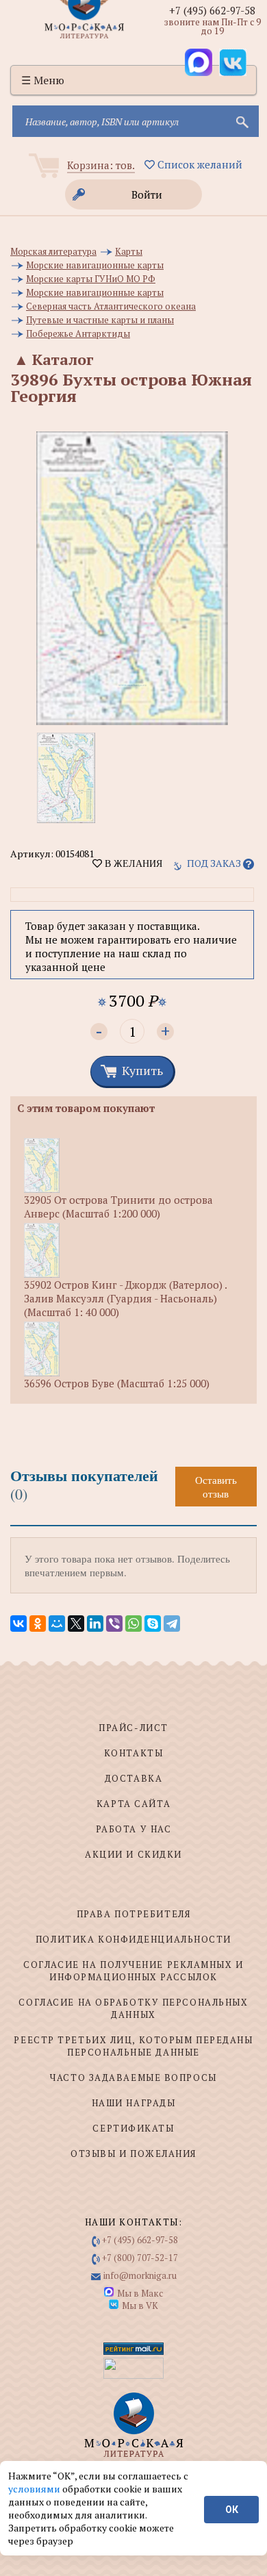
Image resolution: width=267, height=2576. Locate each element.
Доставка (133, 1778)
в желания (132, 863)
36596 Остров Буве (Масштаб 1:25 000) (117, 1383)
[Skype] (153, 1624)
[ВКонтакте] (18, 1624)
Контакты (133, 1753)
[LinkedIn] (95, 1624)
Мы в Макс (140, 2293)
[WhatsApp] (133, 1624)
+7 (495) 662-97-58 (212, 10)
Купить (142, 1070)
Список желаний (199, 164)
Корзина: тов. (101, 165)
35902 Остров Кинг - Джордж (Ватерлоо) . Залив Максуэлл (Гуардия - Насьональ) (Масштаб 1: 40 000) (125, 1298)
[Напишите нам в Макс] (199, 62)
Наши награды (134, 2103)
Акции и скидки (133, 1854)
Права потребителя (134, 1914)
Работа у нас (134, 1829)
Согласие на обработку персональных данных (133, 2008)
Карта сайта (133, 1804)
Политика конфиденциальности (133, 1939)
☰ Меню (43, 80)
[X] (76, 1624)
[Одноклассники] (38, 1624)
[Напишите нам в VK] (233, 62)
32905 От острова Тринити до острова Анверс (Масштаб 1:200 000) (118, 1207)
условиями (35, 2489)
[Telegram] (172, 1624)
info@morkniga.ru (140, 2275)
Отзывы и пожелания (133, 2154)
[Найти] (241, 121)
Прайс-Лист (133, 1728)
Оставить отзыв (216, 1487)
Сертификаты (133, 2128)
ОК (232, 2510)
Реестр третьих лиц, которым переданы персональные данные (133, 2046)
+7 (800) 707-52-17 (140, 2258)
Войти (147, 194)
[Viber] (114, 1624)
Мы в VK (140, 2306)
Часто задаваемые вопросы (133, 2078)
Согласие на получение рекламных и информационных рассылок (133, 1971)
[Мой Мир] (57, 1624)
